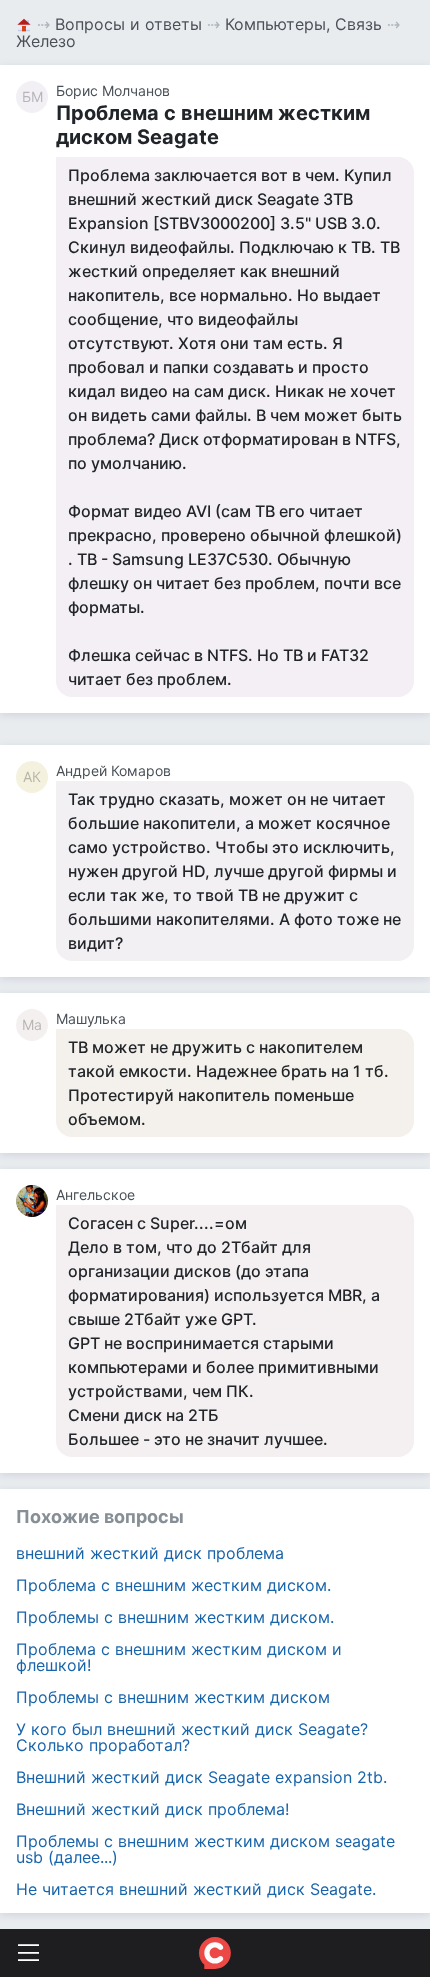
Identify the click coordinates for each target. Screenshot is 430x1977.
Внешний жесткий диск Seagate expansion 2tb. (201, 1777)
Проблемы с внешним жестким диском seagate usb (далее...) (205, 1849)
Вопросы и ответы (128, 24)
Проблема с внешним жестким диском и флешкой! (179, 1657)
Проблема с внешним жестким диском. (173, 1585)
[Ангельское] (36, 1201)
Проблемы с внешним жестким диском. (175, 1617)
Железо (46, 41)
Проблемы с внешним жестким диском (173, 1697)
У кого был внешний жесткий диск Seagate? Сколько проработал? (192, 1737)
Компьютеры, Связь (303, 24)
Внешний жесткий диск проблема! (152, 1809)
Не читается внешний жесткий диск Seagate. (196, 1889)
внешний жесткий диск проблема (150, 1553)
